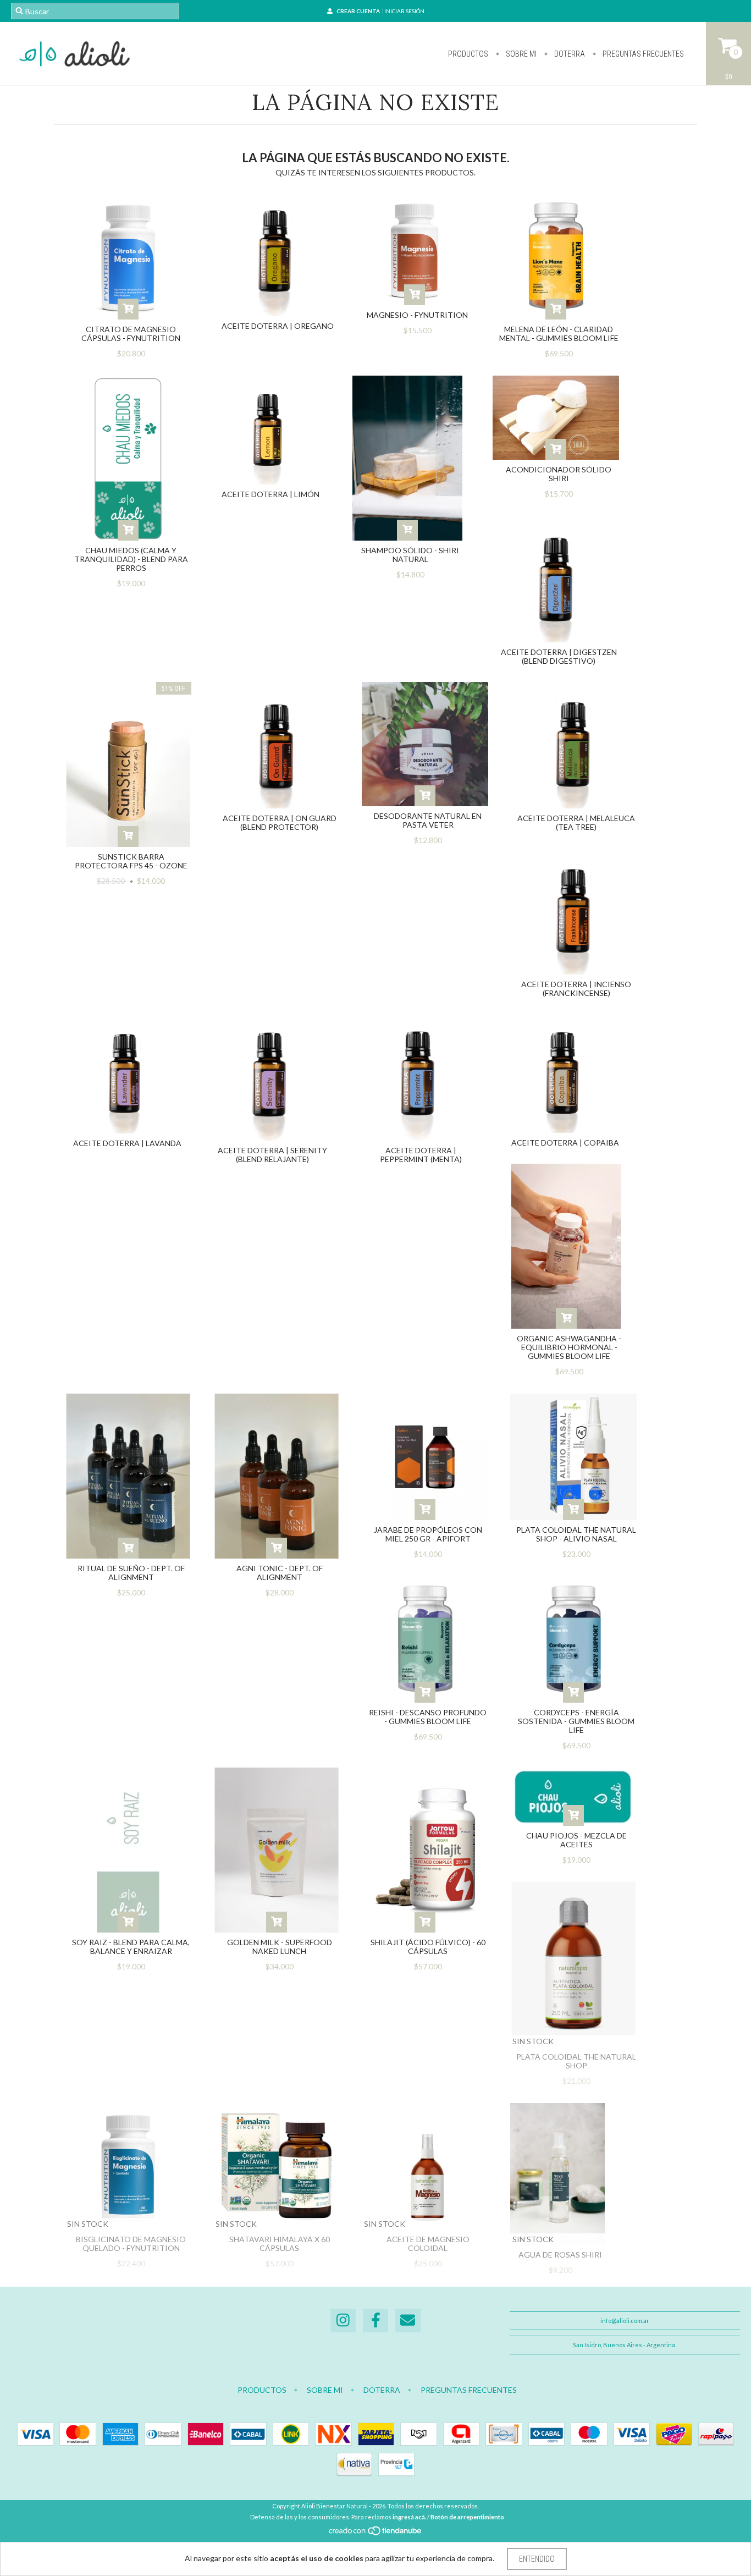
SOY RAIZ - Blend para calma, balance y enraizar (131, 1947)
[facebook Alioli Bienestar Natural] (375, 2321)
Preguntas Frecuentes (642, 54)
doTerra (569, 54)
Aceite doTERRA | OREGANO (278, 326)
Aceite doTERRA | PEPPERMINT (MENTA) (421, 1155)
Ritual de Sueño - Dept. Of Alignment (131, 1573)
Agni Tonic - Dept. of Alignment (280, 1573)
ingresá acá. (409, 2517)
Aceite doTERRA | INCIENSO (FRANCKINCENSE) (576, 989)
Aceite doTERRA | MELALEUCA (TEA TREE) (576, 822)
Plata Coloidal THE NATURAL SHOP (576, 2061)
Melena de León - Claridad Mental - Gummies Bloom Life (559, 334)
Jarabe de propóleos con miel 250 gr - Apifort (428, 1534)
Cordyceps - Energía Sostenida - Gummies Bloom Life (576, 1721)
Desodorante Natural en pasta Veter (428, 820)
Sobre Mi (520, 54)
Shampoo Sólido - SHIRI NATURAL (410, 555)
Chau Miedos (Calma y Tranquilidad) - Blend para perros (131, 559)
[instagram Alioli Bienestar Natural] (343, 2321)
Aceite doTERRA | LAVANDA (127, 1143)
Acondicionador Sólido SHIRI (559, 474)
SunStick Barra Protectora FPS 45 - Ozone (131, 861)
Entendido (537, 2559)
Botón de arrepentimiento (467, 2517)
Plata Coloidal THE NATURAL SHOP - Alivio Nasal (576, 1534)
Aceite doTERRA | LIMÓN (270, 494)
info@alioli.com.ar (625, 2321)
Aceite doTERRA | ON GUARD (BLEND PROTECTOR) (280, 822)
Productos (468, 54)
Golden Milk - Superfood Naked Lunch (280, 1947)
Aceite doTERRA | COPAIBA (565, 1143)
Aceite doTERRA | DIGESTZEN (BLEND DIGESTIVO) (559, 656)
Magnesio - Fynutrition (417, 315)
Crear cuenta (358, 11)
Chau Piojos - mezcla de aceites (576, 1840)
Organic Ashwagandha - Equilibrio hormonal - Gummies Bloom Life (569, 1347)
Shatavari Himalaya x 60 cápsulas (280, 2244)
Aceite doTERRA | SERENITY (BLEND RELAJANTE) (272, 1155)
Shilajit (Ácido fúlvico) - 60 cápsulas (428, 1947)
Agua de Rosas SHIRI (560, 2255)
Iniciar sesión (404, 11)
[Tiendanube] (376, 2533)
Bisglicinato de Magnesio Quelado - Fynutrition (131, 2244)
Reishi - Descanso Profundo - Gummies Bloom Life (428, 1717)
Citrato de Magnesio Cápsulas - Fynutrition (131, 334)
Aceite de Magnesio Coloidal (428, 2244)
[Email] (408, 2321)
